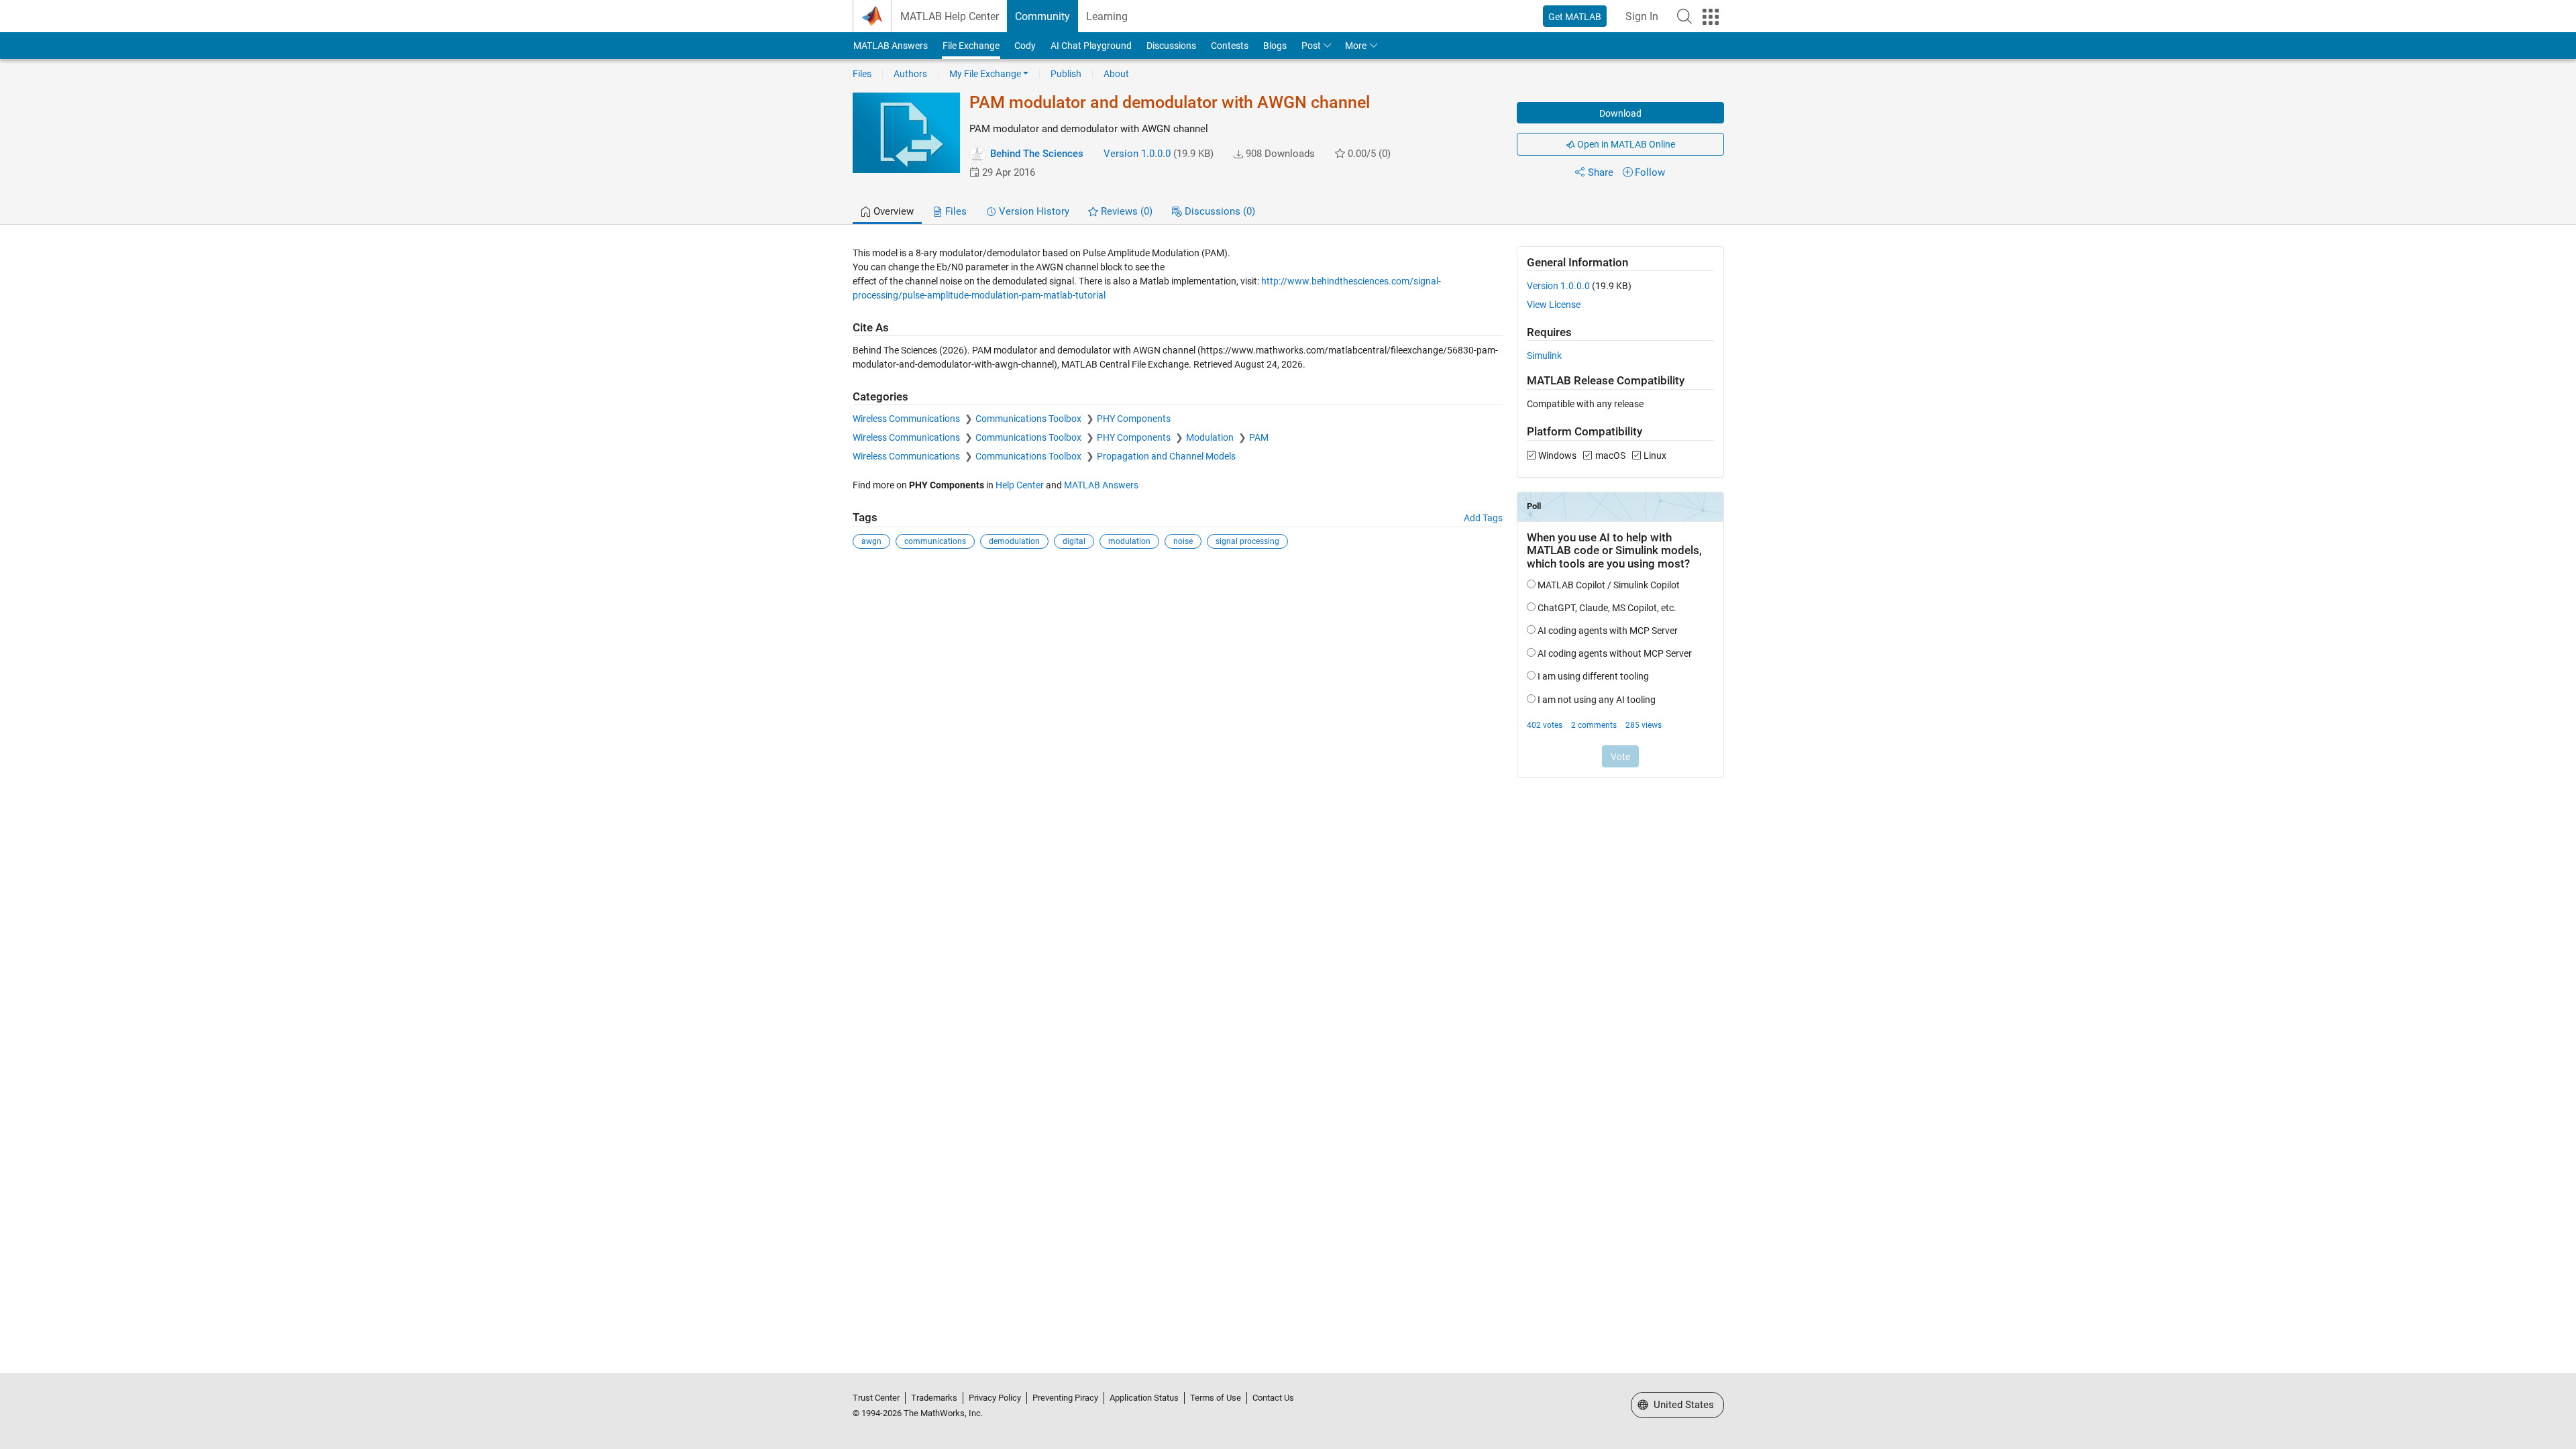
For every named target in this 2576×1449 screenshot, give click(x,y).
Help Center (1020, 485)
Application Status (1144, 1398)
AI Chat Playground (1091, 46)
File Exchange (971, 46)
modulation (1129, 541)
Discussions (1171, 46)
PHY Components (1134, 419)
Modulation (1211, 437)
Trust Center (876, 1398)
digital (1074, 541)
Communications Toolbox (1029, 419)
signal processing (1247, 541)
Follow (1650, 172)
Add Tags (1483, 518)
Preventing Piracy (1065, 1398)
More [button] (1356, 46)
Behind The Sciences (1037, 154)
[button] (1684, 16)
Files (862, 74)
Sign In (1642, 16)
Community (1042, 16)
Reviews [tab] (1125, 211)
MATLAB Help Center (950, 16)
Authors (910, 74)
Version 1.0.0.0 (1137, 154)
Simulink (1544, 356)
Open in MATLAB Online (1625, 144)
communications (935, 541)
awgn (871, 541)
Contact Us (1273, 1398)
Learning (1107, 16)
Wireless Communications (907, 419)
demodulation (1014, 541)
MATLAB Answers (891, 46)
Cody (1025, 46)
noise (1183, 541)
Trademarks (934, 1398)
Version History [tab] (1033, 211)
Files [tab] (955, 211)
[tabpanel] (1288, 521)
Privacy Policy (995, 1398)
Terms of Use (1216, 1398)
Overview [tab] (892, 211)
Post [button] (1311, 46)
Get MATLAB (1575, 17)
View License (1554, 305)
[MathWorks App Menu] (1711, 17)
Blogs (1275, 46)
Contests (1230, 46)
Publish (1066, 74)
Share (1601, 172)
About (1116, 74)
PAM (1259, 437)
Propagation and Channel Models (1166, 456)
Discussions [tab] (1219, 211)
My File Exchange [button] (985, 74)
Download (1620, 113)
